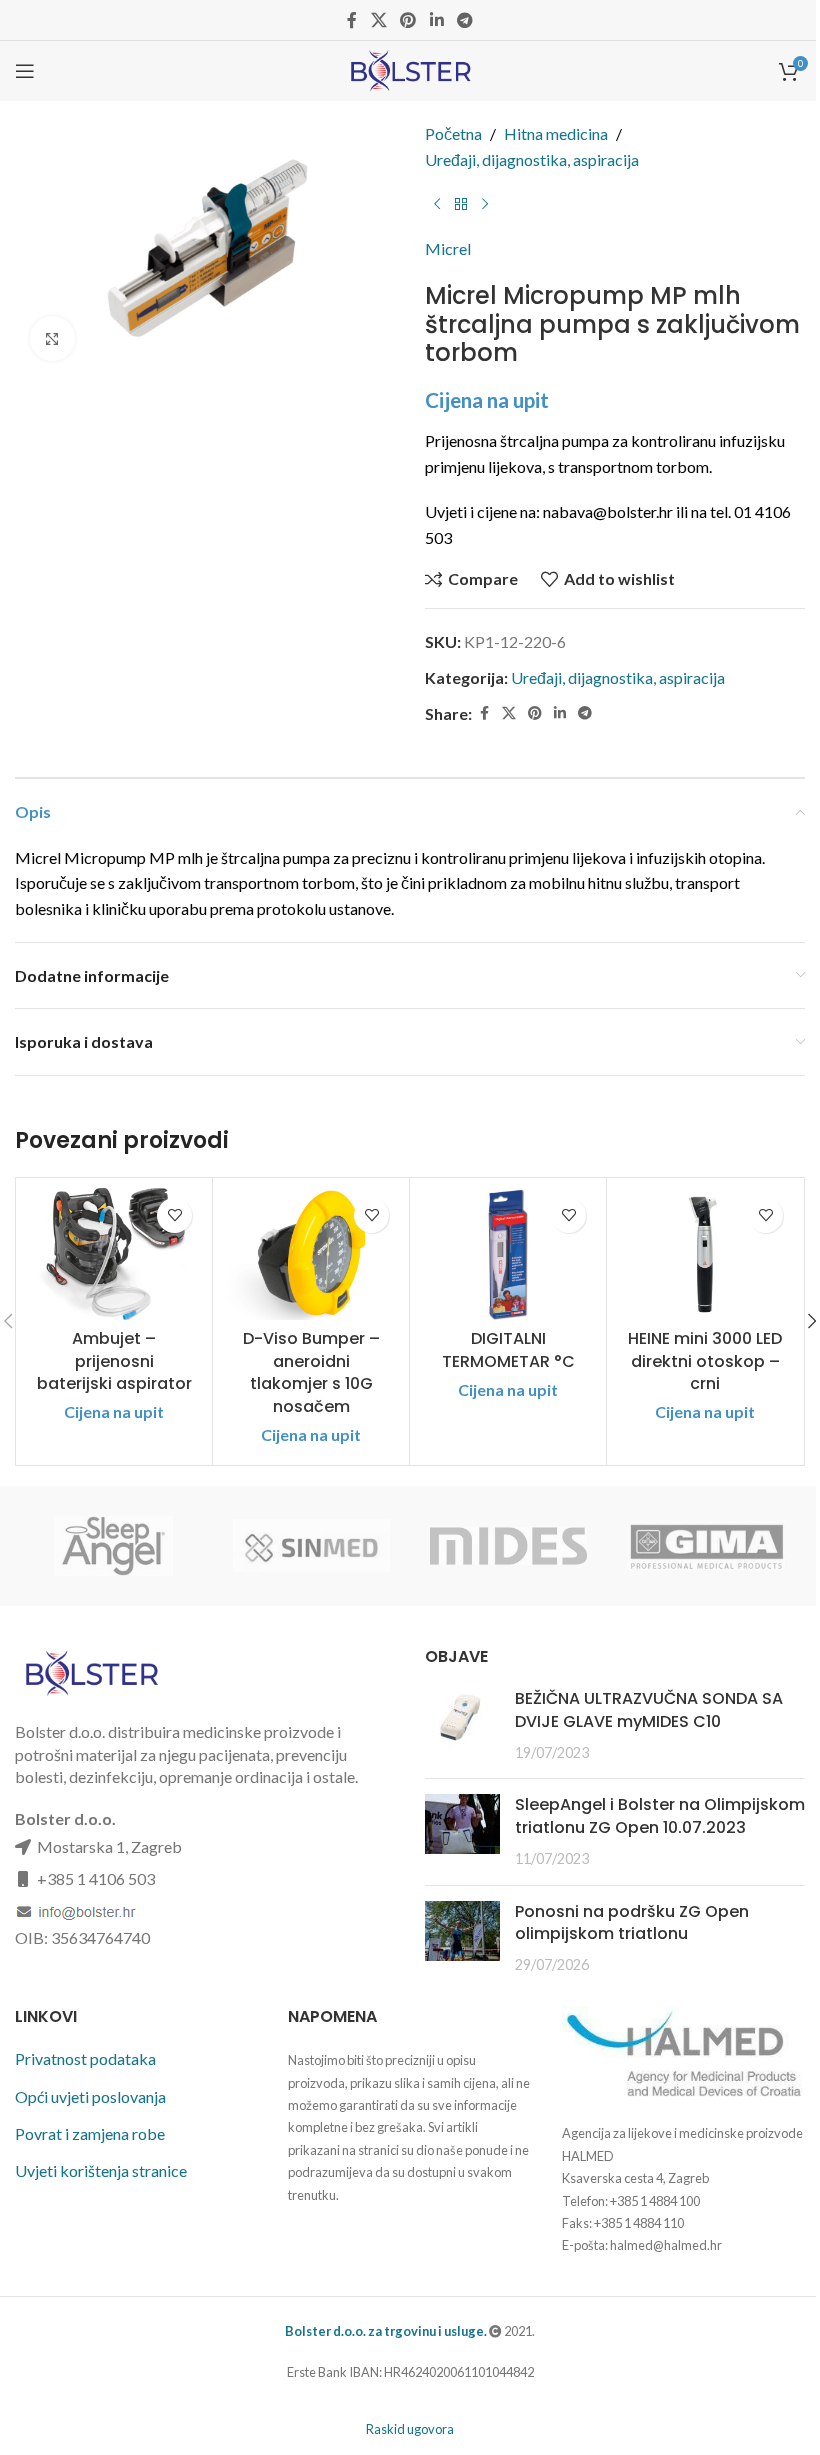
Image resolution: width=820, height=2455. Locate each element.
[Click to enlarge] (52, 338)
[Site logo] (409, 68)
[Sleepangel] (113, 1546)
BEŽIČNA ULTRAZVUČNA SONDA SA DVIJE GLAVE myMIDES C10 (649, 1709)
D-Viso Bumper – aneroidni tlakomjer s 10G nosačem (311, 1372)
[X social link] (378, 20)
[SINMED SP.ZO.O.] (311, 1546)
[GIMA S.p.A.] (705, 1546)
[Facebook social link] (352, 20)
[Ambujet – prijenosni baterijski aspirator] (114, 1254)
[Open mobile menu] (25, 71)
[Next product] (485, 204)
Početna (453, 133)
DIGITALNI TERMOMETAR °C (508, 1349)
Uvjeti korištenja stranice (101, 2170)
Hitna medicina (556, 133)
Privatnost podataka (85, 2058)
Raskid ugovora (410, 2429)
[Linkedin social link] (436, 20)
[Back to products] (461, 204)
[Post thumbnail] (462, 1725)
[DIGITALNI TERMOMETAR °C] (508, 1254)
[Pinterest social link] (408, 20)
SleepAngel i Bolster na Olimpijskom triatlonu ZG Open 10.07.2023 (660, 1815)
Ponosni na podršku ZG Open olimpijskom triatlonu (632, 1922)
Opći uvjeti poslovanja (90, 2096)
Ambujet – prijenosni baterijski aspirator (114, 1361)
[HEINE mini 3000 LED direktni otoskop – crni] (705, 1254)
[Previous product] (437, 204)
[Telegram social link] (464, 20)
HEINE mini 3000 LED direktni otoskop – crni (705, 1361)
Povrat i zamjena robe (90, 2133)
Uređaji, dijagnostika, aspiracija (532, 159)
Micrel (448, 248)
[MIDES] (508, 1546)
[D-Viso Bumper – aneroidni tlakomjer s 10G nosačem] (311, 1254)
